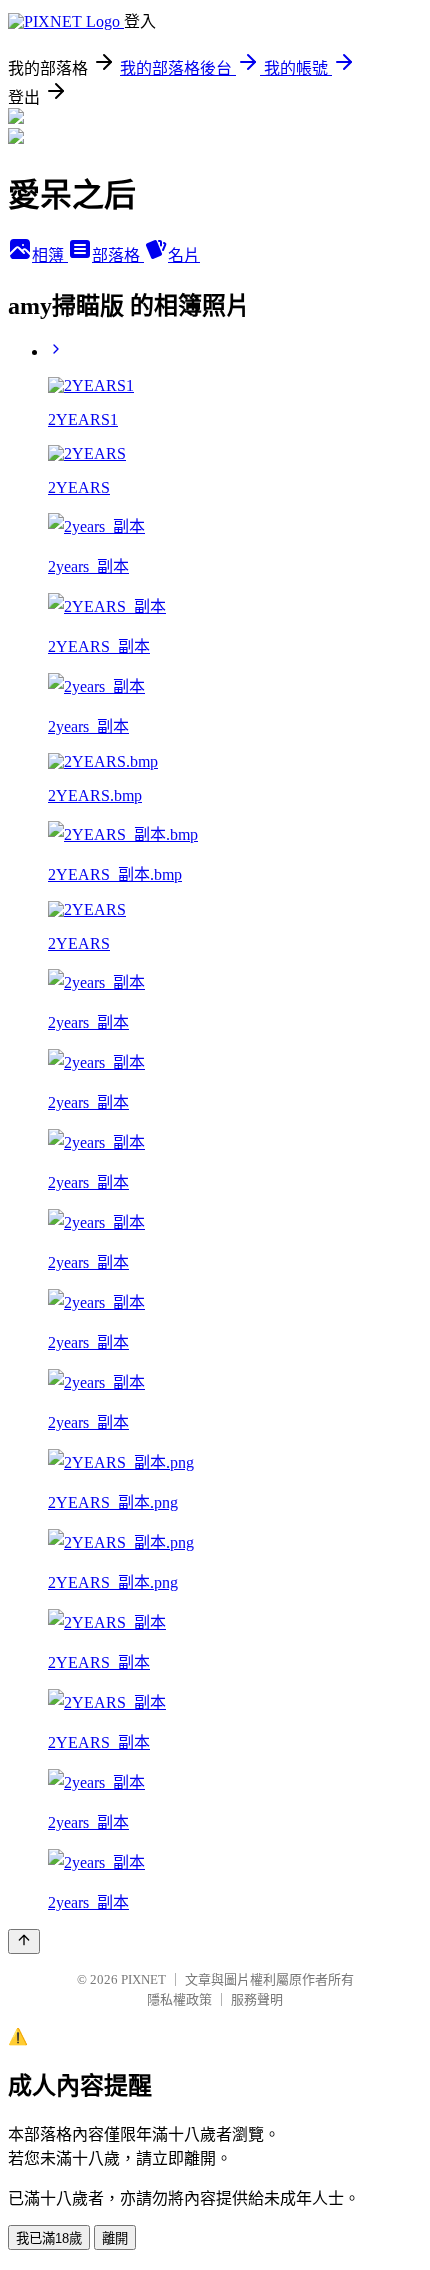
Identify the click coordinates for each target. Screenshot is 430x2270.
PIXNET (143, 1979)
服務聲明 (257, 1999)
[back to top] (24, 1941)
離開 (115, 2238)
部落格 (118, 255)
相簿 (50, 255)
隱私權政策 (179, 1999)
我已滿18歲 (49, 2238)
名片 (184, 255)
